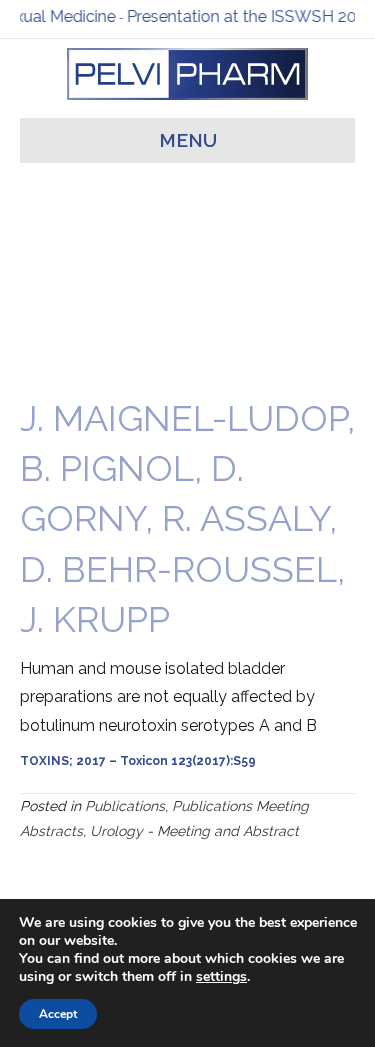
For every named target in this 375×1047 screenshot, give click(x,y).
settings (221, 977)
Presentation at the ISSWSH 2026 (246, 16)
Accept (58, 1014)
